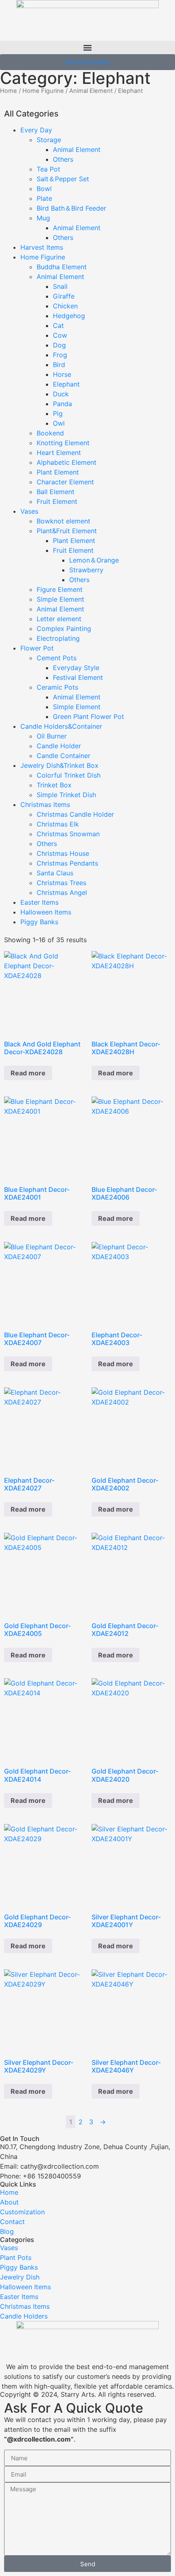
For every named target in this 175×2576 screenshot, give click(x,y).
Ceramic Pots (57, 687)
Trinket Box (54, 785)
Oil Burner (52, 736)
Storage (49, 140)
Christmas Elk (58, 824)
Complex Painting (64, 629)
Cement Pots (57, 658)
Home (9, 91)
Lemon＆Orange (94, 560)
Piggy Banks (39, 922)
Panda (62, 404)
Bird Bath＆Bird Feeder (71, 208)
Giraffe (64, 296)
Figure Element (60, 589)
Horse (62, 374)
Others (63, 159)
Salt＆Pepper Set (63, 179)
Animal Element (91, 91)
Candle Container (63, 756)
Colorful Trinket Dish (69, 775)
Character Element (65, 482)
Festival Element (78, 677)
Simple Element (60, 599)
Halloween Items (46, 912)
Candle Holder (59, 746)
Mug (43, 218)
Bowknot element (63, 521)
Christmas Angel (62, 892)
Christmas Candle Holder (75, 814)
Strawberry (86, 570)
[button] (87, 47)
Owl (59, 423)
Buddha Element (62, 267)
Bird (59, 365)
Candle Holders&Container (61, 726)
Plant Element (58, 472)
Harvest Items (42, 247)
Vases (29, 511)
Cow (60, 335)
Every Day (36, 130)
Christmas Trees (61, 883)
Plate (44, 198)
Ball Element (56, 492)
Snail (60, 286)
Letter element (59, 619)
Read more (28, 1073)
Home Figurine (43, 91)
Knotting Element (63, 443)
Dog (59, 345)
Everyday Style (76, 668)
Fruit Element (57, 501)
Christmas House (63, 853)
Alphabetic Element (67, 462)
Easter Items (39, 902)
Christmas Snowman (68, 834)
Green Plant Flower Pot (89, 717)
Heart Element (59, 453)
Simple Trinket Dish (66, 795)
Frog (60, 355)
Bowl (44, 189)
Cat (58, 325)
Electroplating (58, 638)
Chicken (65, 306)
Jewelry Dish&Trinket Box (59, 765)
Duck (61, 394)
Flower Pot (37, 648)
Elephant (66, 384)
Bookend (50, 433)
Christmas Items (45, 804)
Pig (58, 413)
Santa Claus (55, 873)
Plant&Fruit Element (67, 531)
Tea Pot (48, 169)
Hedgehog (69, 316)
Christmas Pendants (67, 863)
